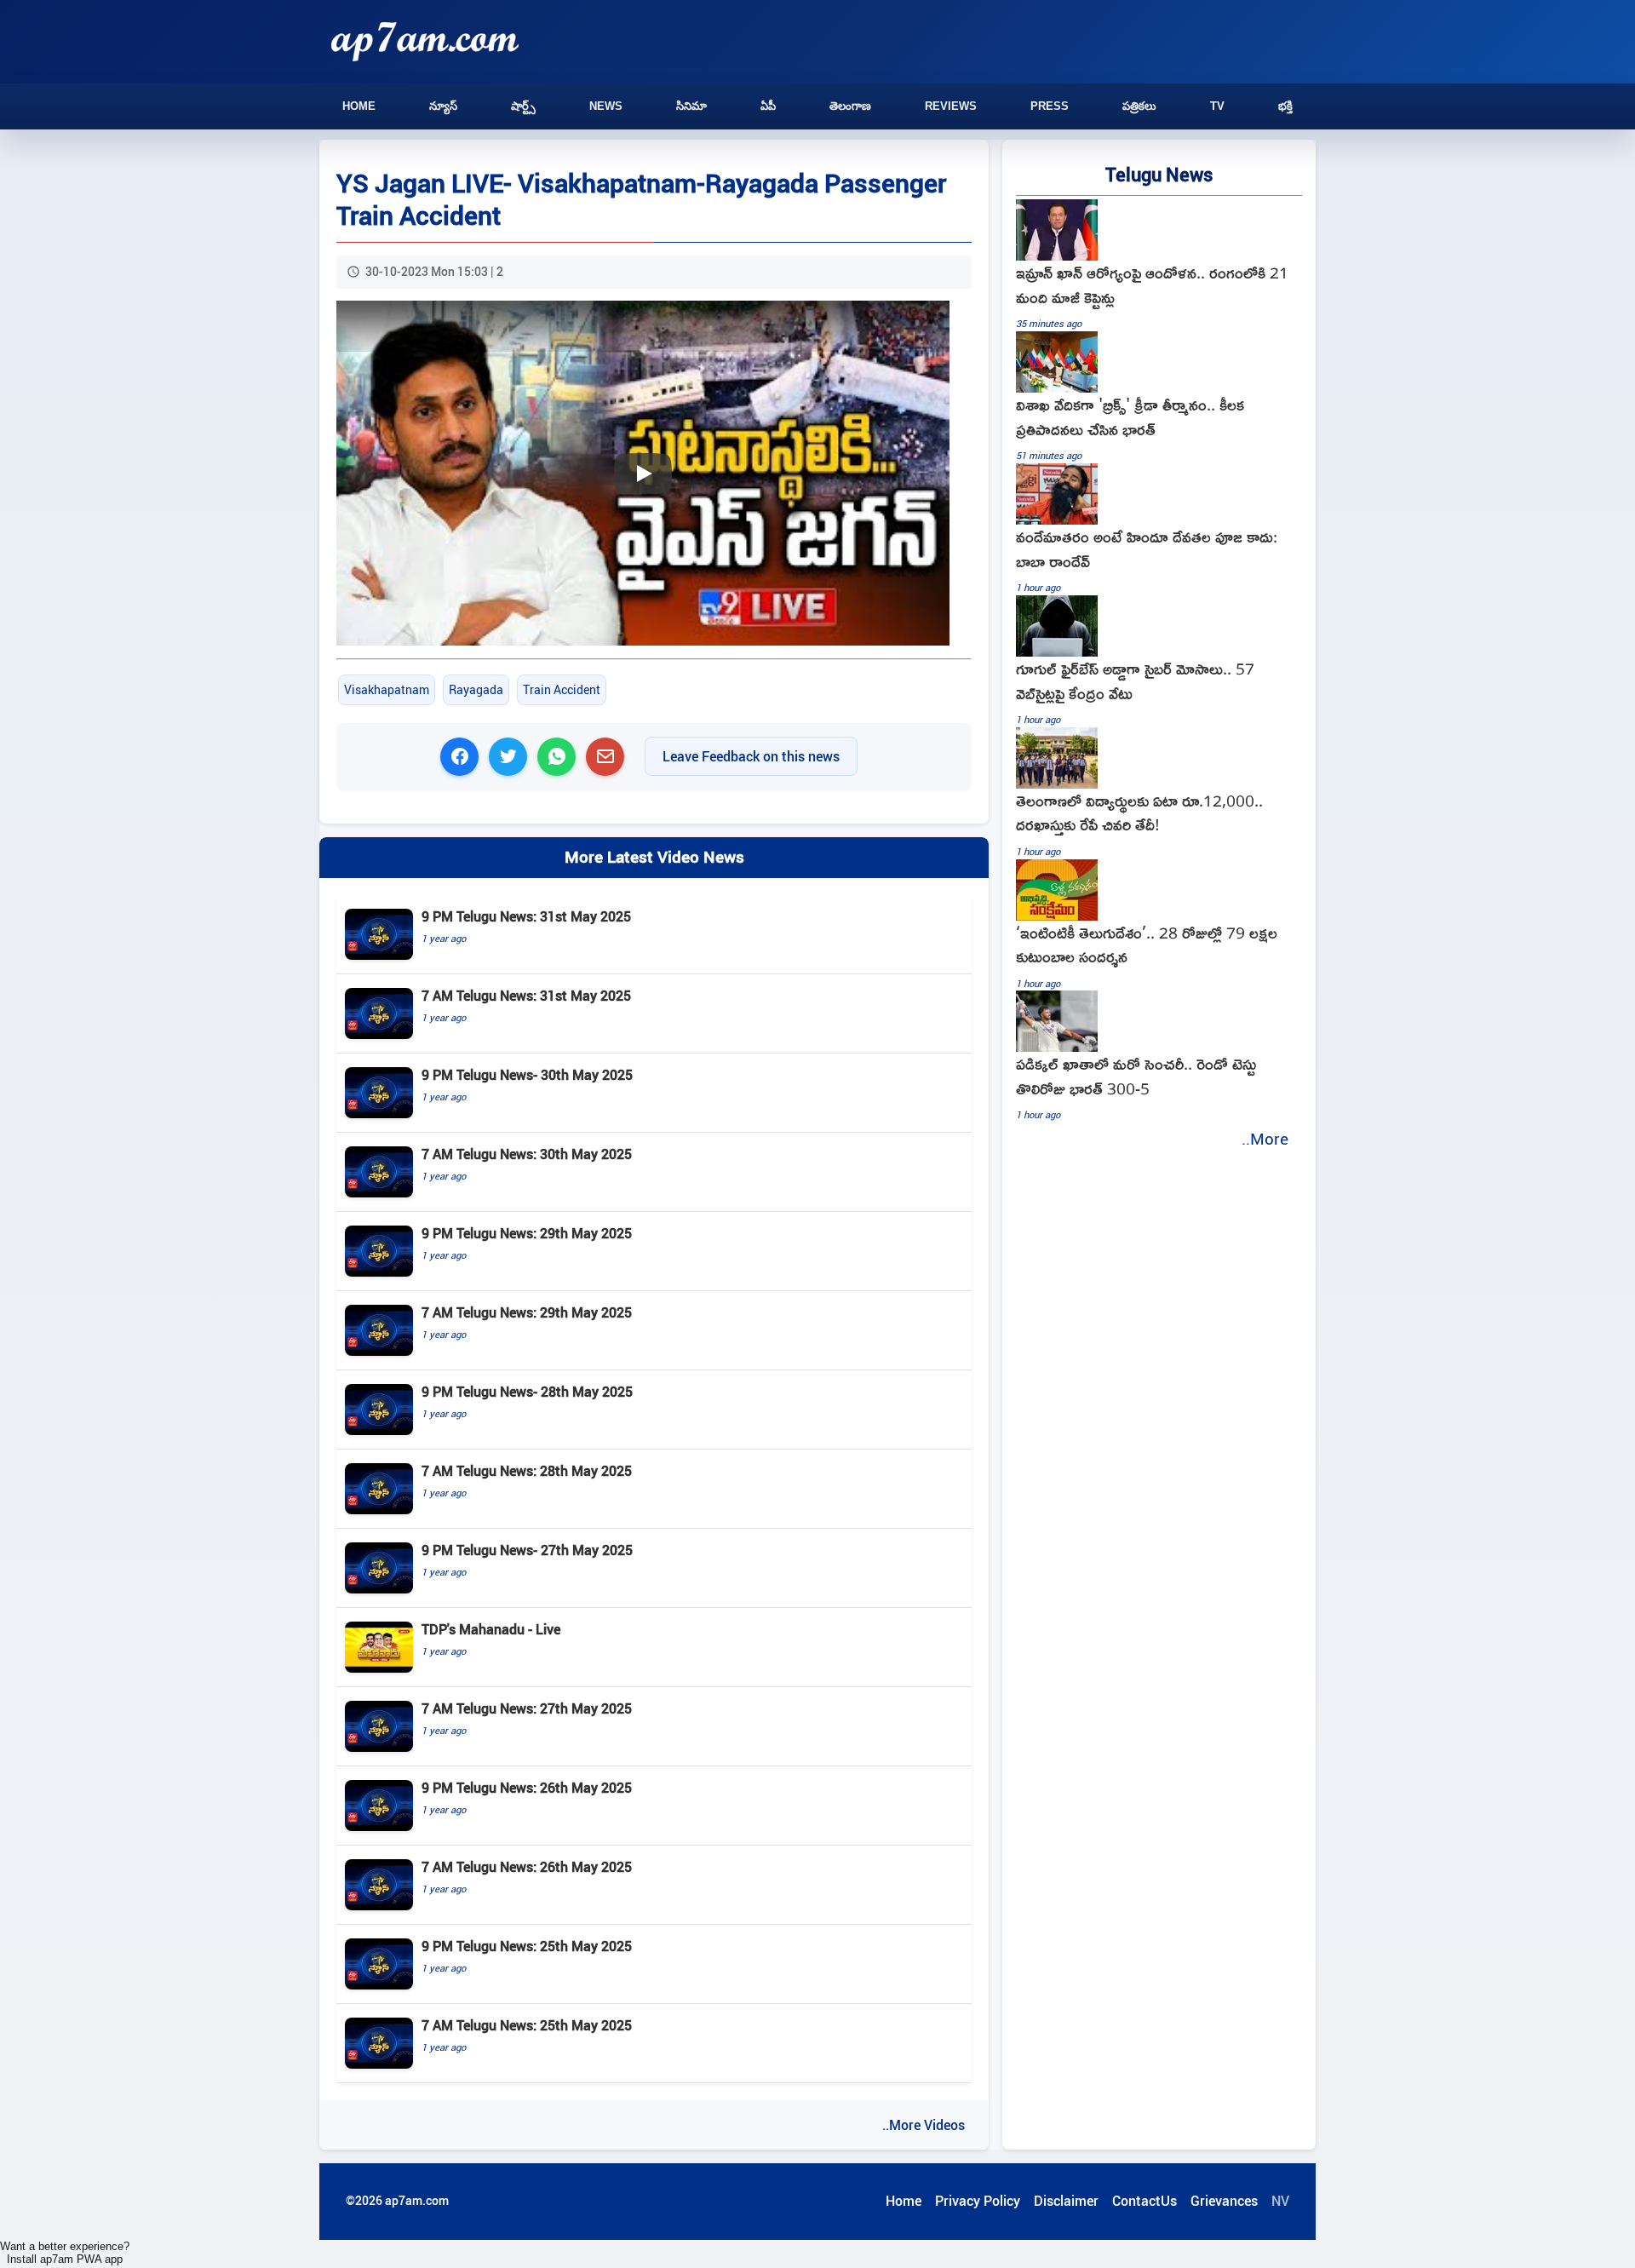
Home (359, 106)
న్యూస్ (443, 106)
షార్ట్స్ (523, 106)
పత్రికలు (1139, 106)
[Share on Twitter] (508, 757)
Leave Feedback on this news (751, 756)
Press (1050, 106)
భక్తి (1285, 106)
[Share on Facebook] (459, 757)
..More (1265, 1139)
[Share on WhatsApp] (556, 757)
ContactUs (1144, 2201)
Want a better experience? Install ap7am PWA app (65, 2253)
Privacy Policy (978, 2201)
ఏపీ (768, 106)
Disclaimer (1066, 2201)
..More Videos (924, 2125)
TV (1217, 106)
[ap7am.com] (425, 41)
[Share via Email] (605, 757)
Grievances (1224, 2201)
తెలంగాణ (850, 106)
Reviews (951, 106)
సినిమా (691, 106)
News (606, 106)
